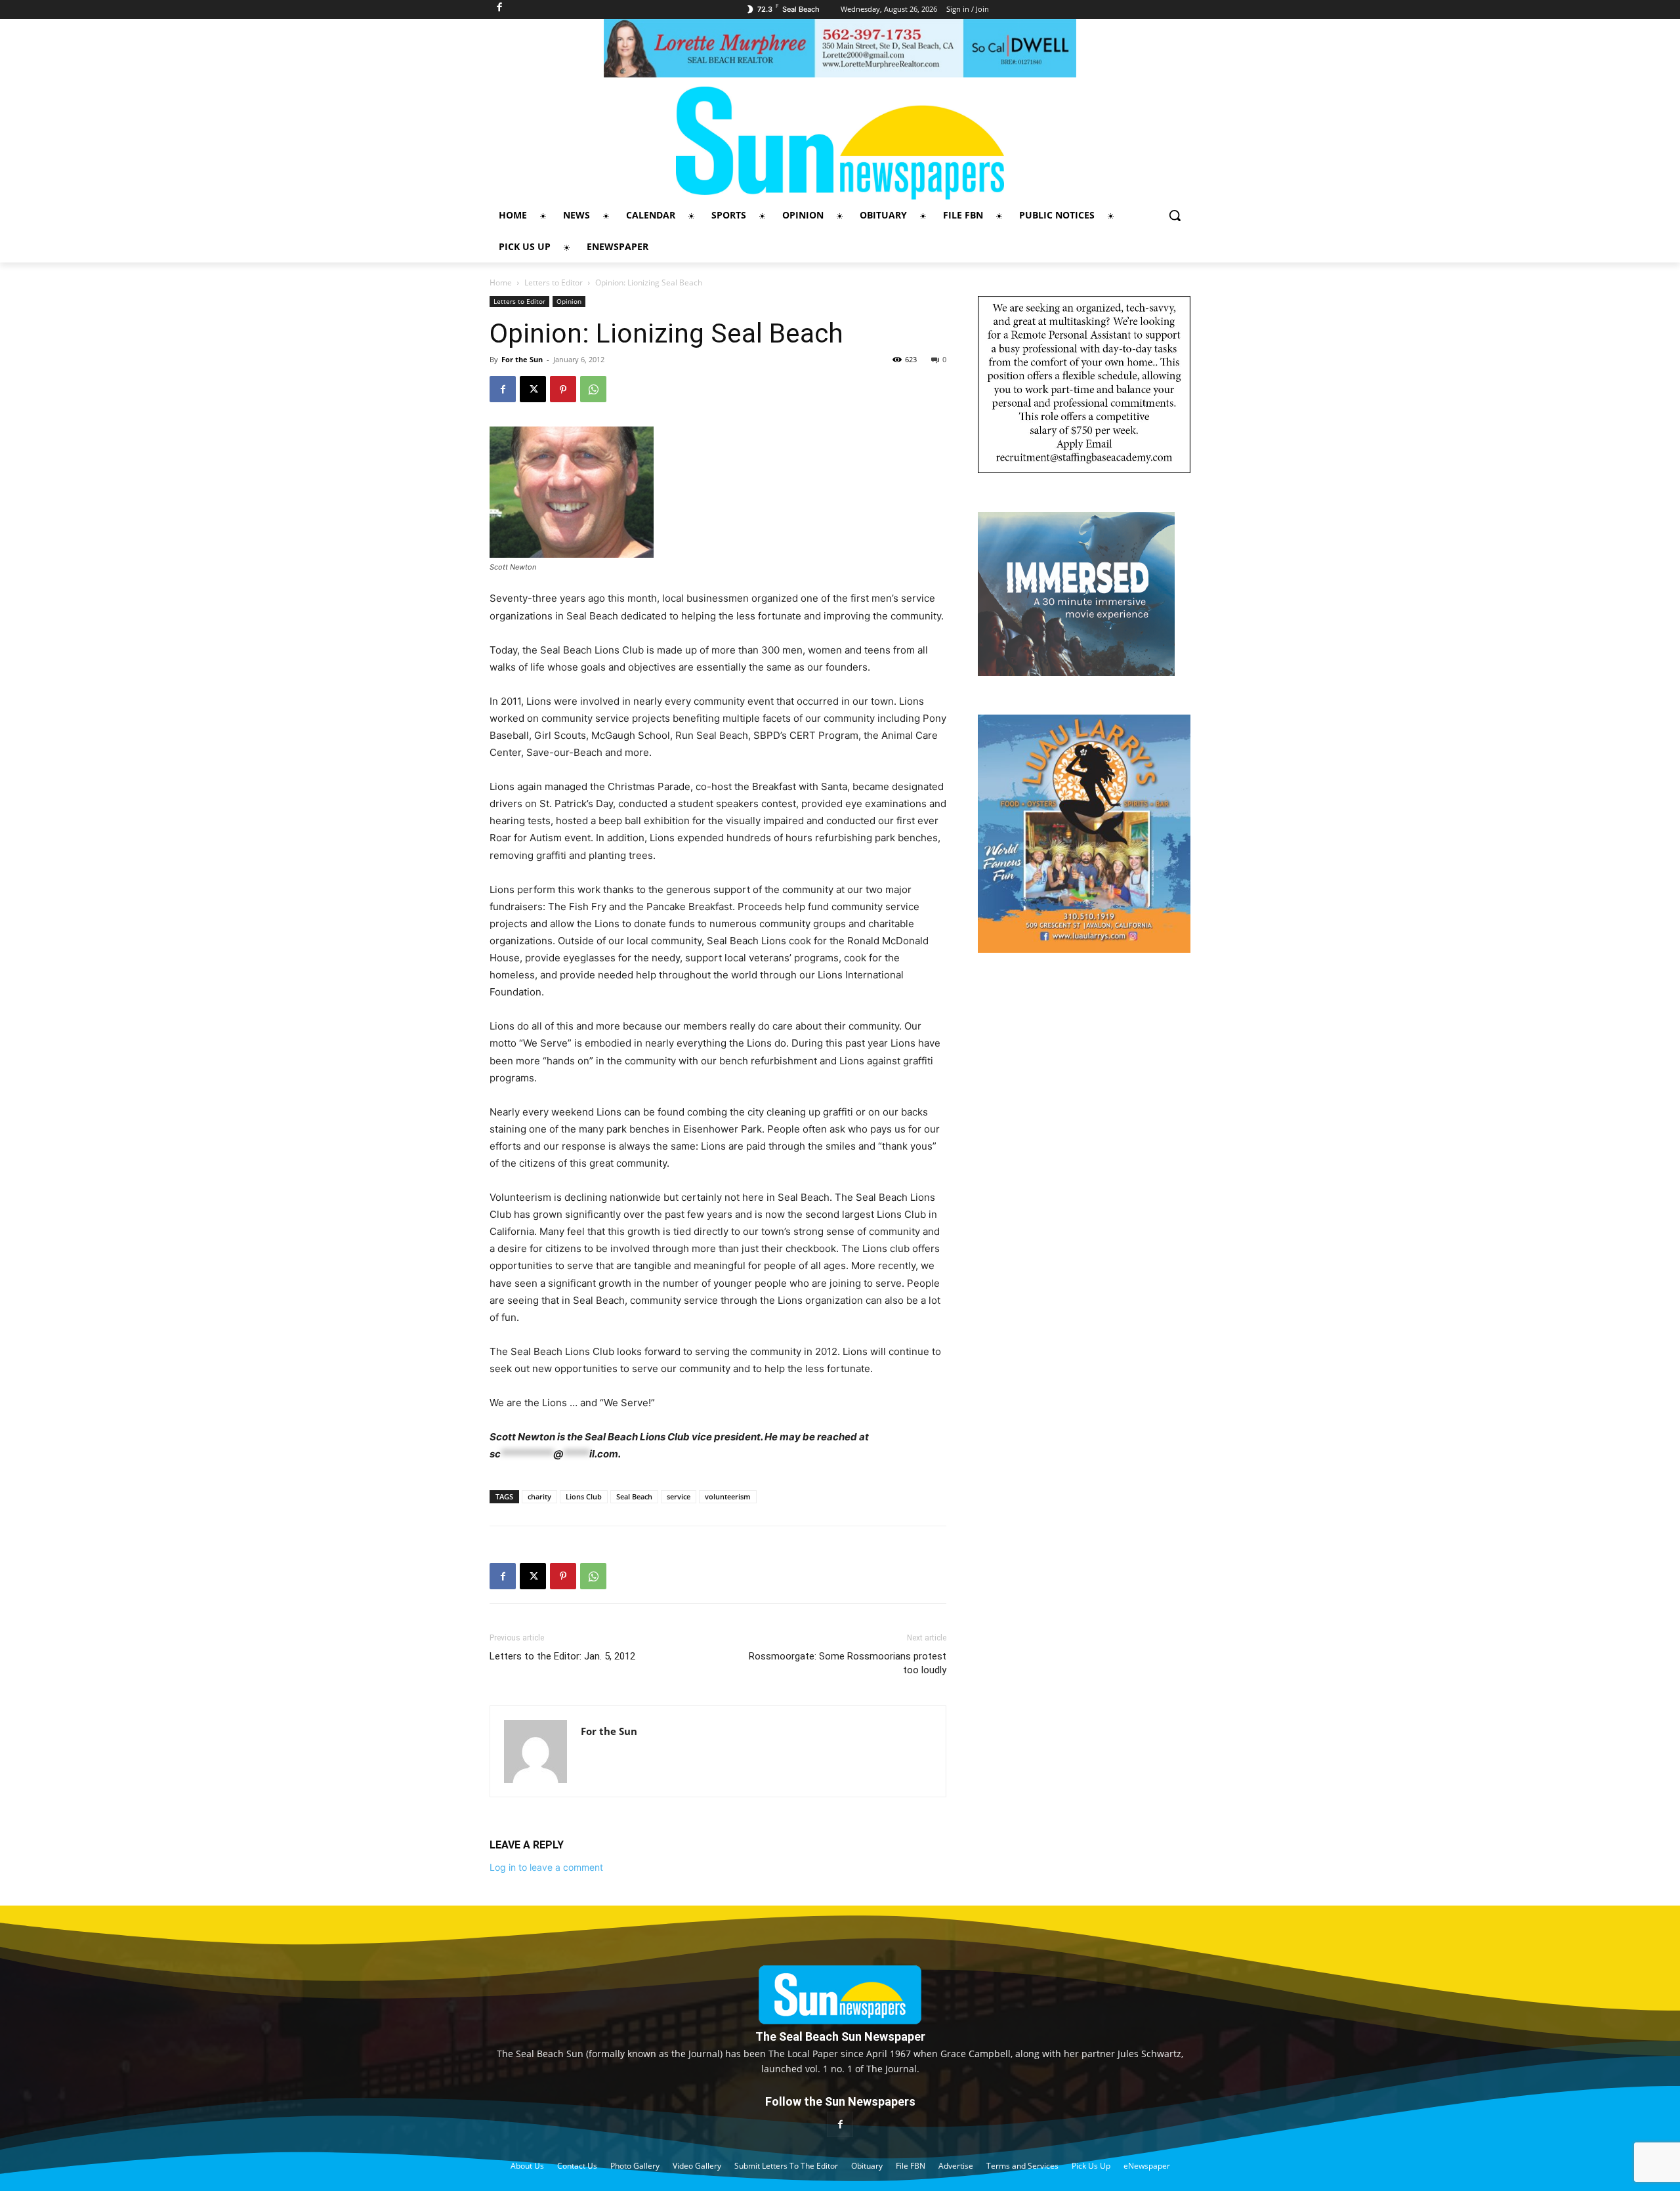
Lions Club (584, 1496)
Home (501, 282)
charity (539, 1496)
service (679, 1496)
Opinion (569, 301)
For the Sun (522, 359)
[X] (533, 389)
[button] (1175, 215)
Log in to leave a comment (546, 1867)
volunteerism (728, 1496)
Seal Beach (634, 1496)
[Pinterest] (563, 389)
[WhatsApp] (593, 389)
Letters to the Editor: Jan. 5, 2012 (562, 1656)
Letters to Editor (554, 282)
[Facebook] (503, 389)
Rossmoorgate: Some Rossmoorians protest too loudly (848, 1663)
